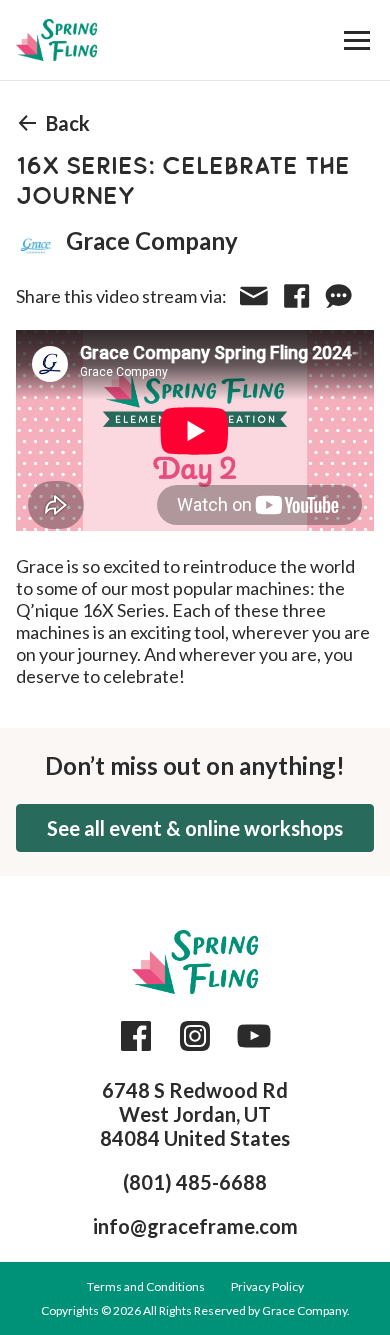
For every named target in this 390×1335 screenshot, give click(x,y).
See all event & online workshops (195, 828)
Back (68, 123)
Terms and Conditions (146, 1286)
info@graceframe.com (195, 1226)
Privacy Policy (267, 1286)
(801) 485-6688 (195, 1182)
